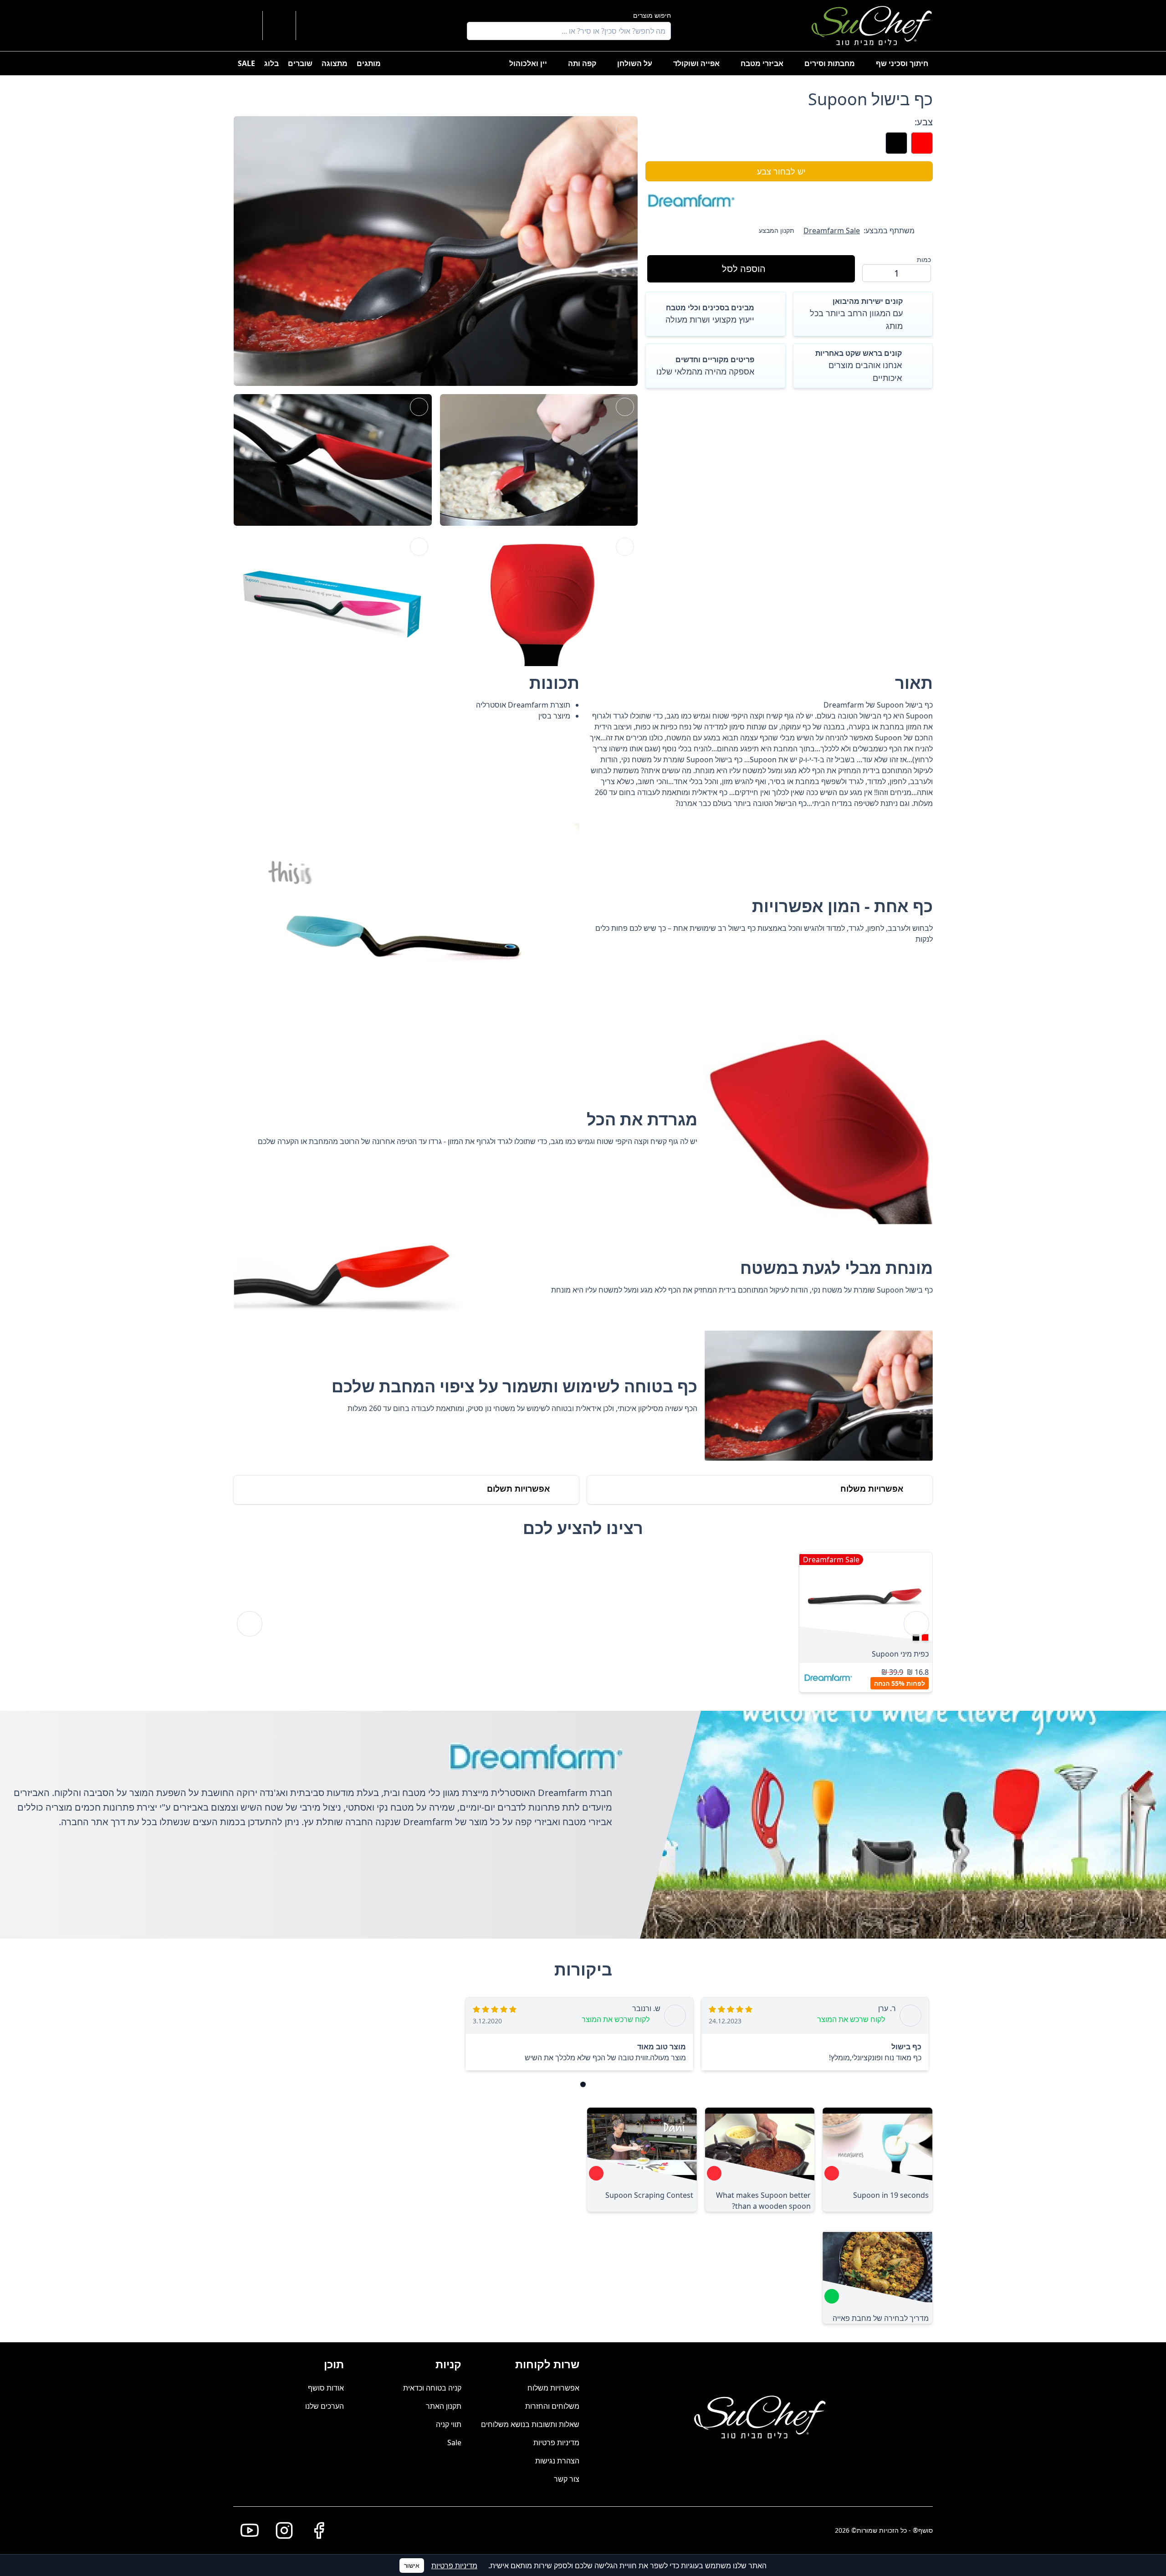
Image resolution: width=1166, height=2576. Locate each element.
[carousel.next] (250, 1624)
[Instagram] (281, 2530)
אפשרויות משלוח (553, 2388)
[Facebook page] (315, 2530)
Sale (454, 2443)
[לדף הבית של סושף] (872, 26)
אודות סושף (326, 2388)
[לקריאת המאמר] (832, 2173)
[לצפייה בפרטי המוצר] (866, 1597)
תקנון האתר (444, 2406)
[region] (583, 1624)
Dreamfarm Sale (832, 231)
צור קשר (567, 2479)
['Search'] (476, 31)
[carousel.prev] (916, 1624)
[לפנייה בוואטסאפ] (246, 26)
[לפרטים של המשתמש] (313, 26)
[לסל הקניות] (279, 26)
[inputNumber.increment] (873, 273)
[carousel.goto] (583, 2084)
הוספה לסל (744, 269)
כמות (924, 259)
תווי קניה (449, 2424)
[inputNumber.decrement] (920, 273)
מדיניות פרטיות (556, 2443)
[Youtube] (246, 2530)
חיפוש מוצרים (652, 15)
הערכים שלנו (325, 2406)
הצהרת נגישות (557, 2461)
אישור (412, 2565)
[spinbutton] (897, 273)
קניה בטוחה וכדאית (432, 2388)
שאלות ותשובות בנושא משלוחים (530, 2424)
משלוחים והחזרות (552, 2406)
